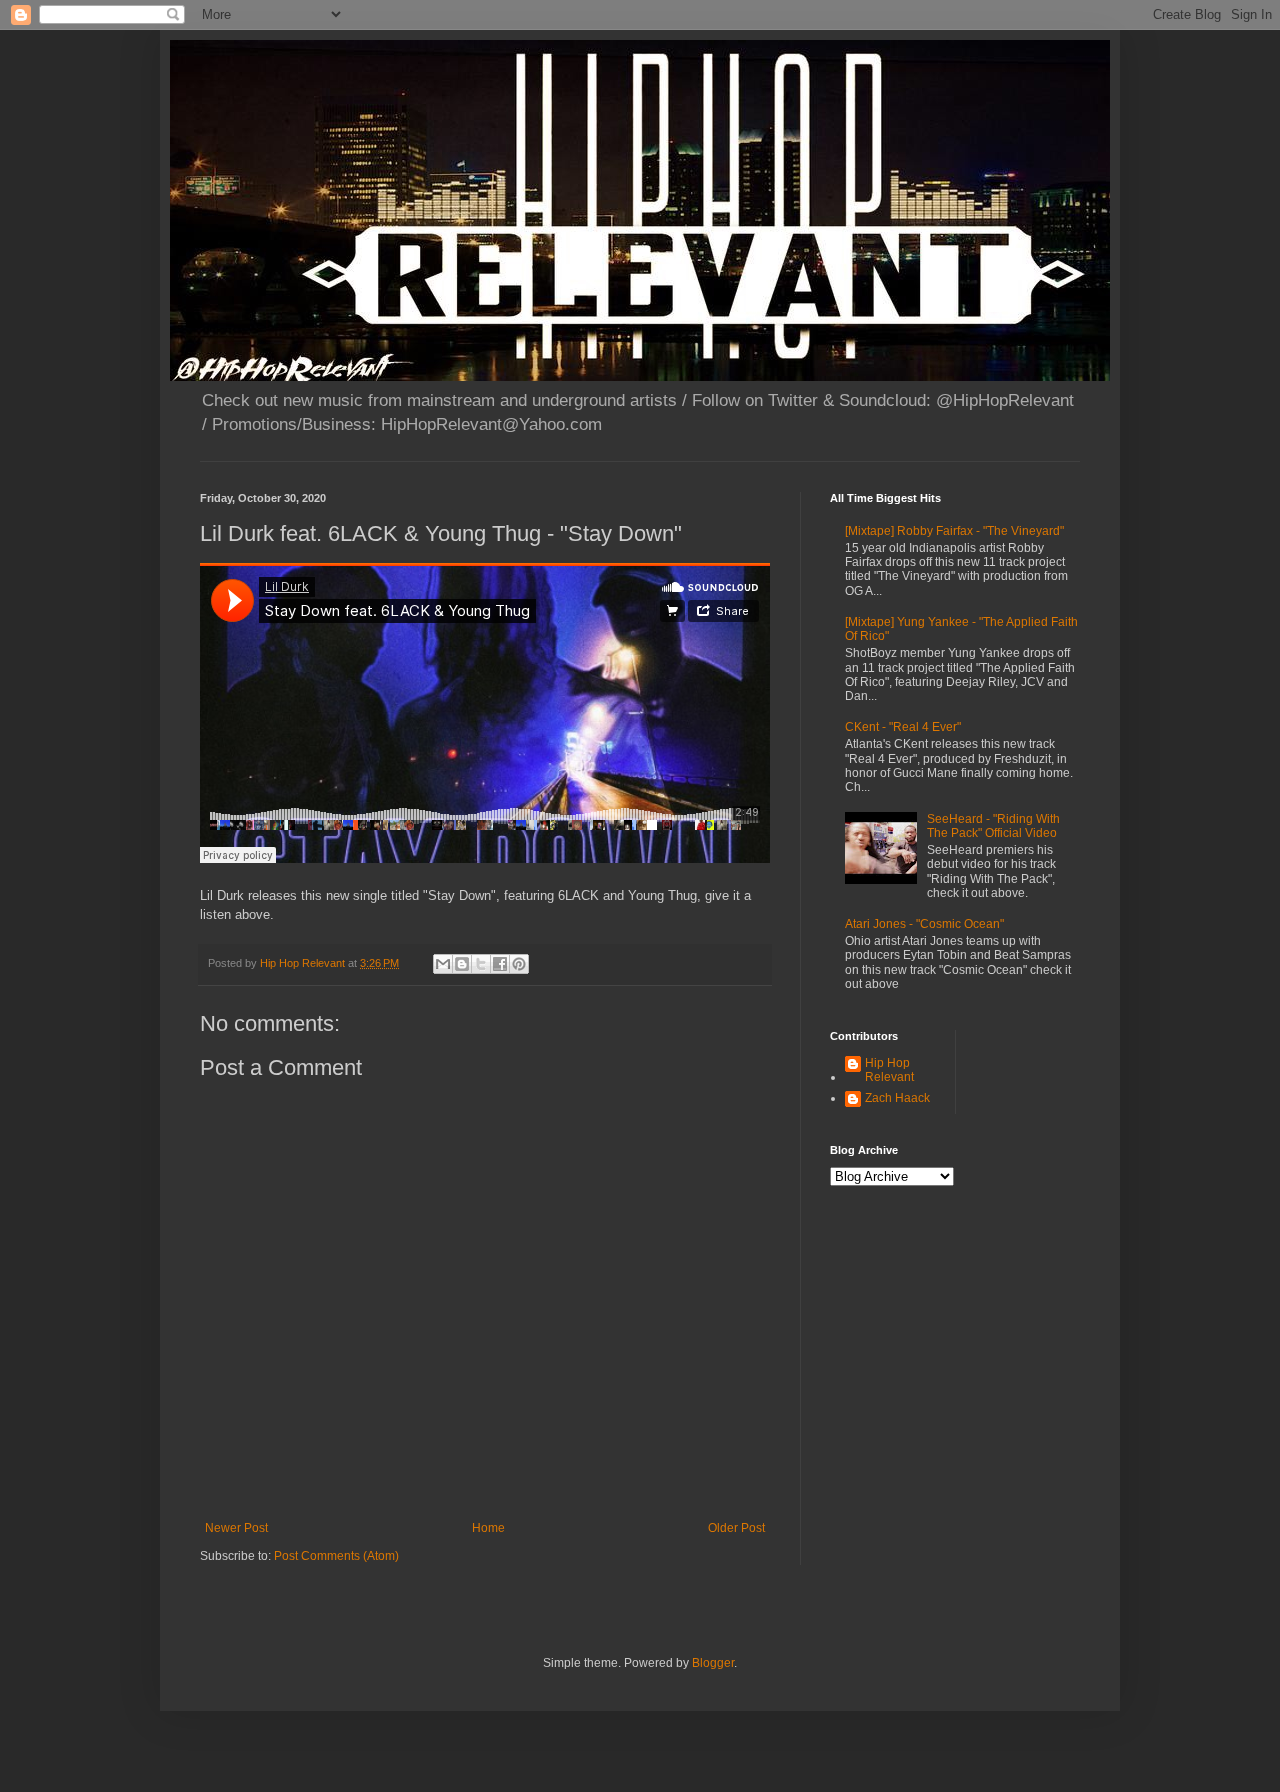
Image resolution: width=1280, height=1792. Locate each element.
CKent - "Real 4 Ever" (903, 727)
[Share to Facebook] (500, 964)
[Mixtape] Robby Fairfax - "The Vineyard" (954, 531)
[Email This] (443, 964)
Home (488, 1528)
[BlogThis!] (462, 964)
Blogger (713, 1663)
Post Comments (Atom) (336, 1556)
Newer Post (236, 1528)
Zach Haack (897, 1098)
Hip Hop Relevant (889, 1070)
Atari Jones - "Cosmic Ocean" (924, 924)
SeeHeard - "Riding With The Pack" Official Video (993, 826)
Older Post (736, 1528)
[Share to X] (481, 964)
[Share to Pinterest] (519, 964)
